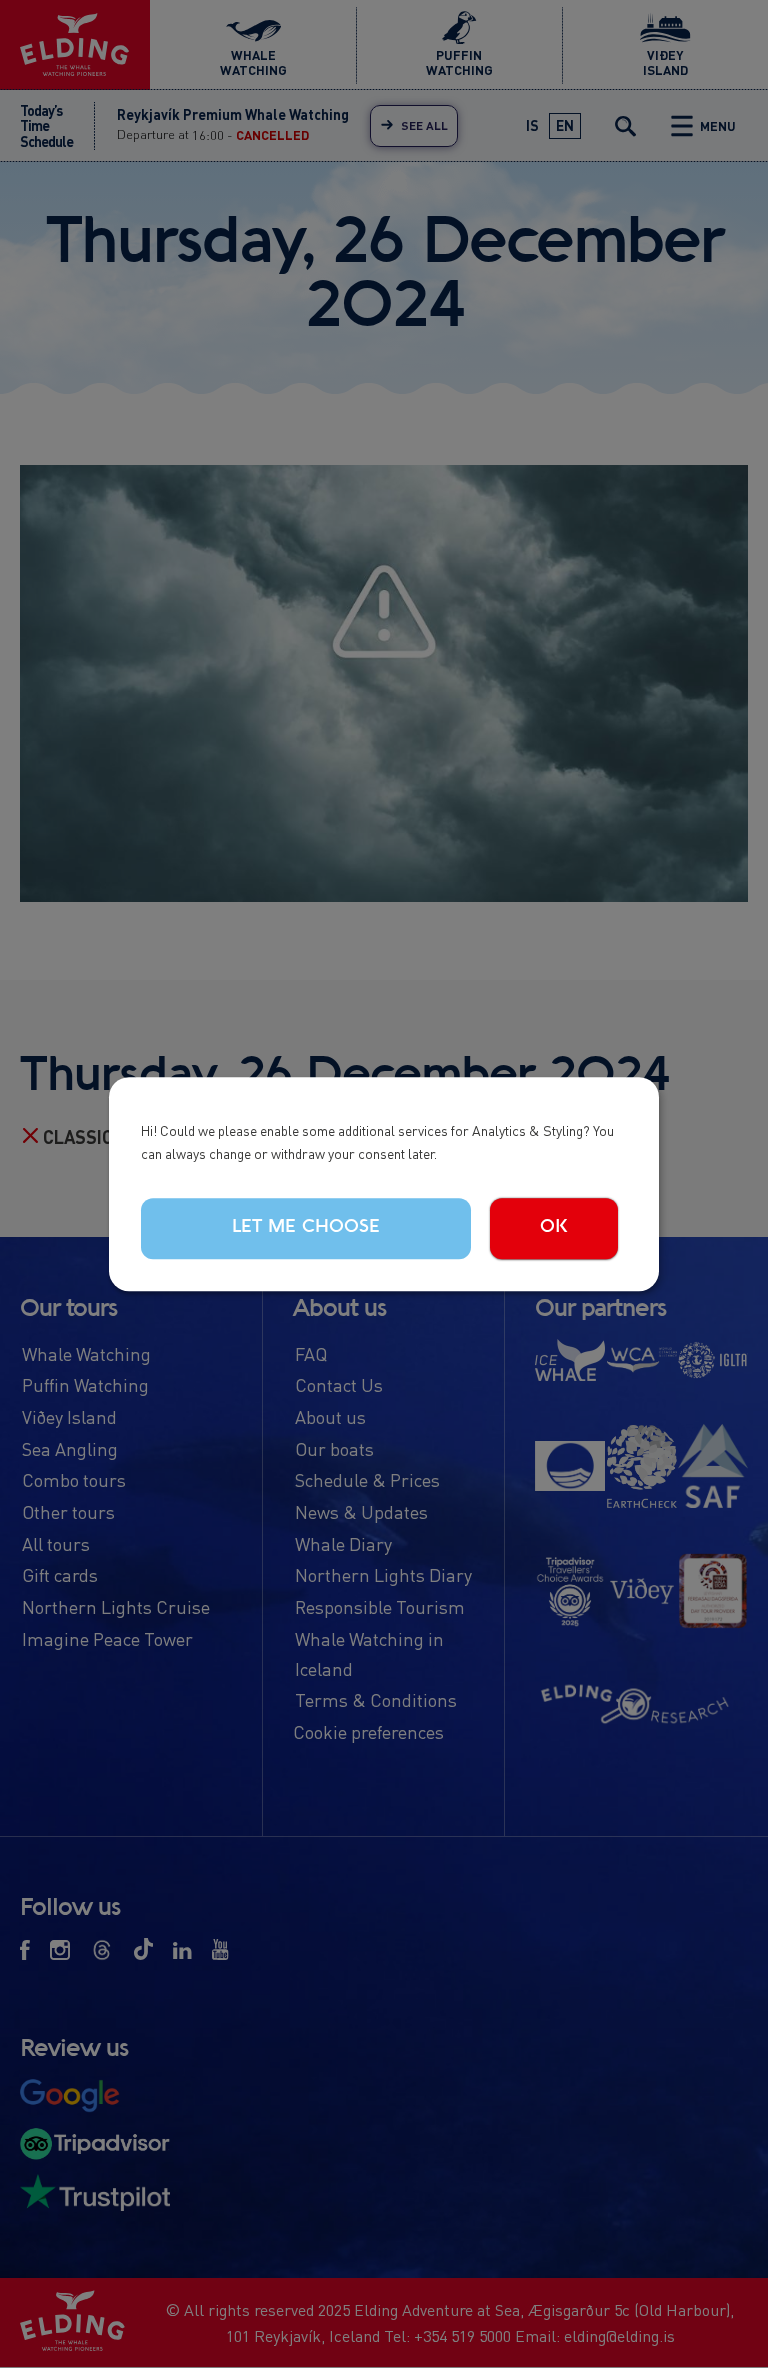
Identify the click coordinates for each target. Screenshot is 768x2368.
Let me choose (306, 1227)
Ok (554, 1227)
